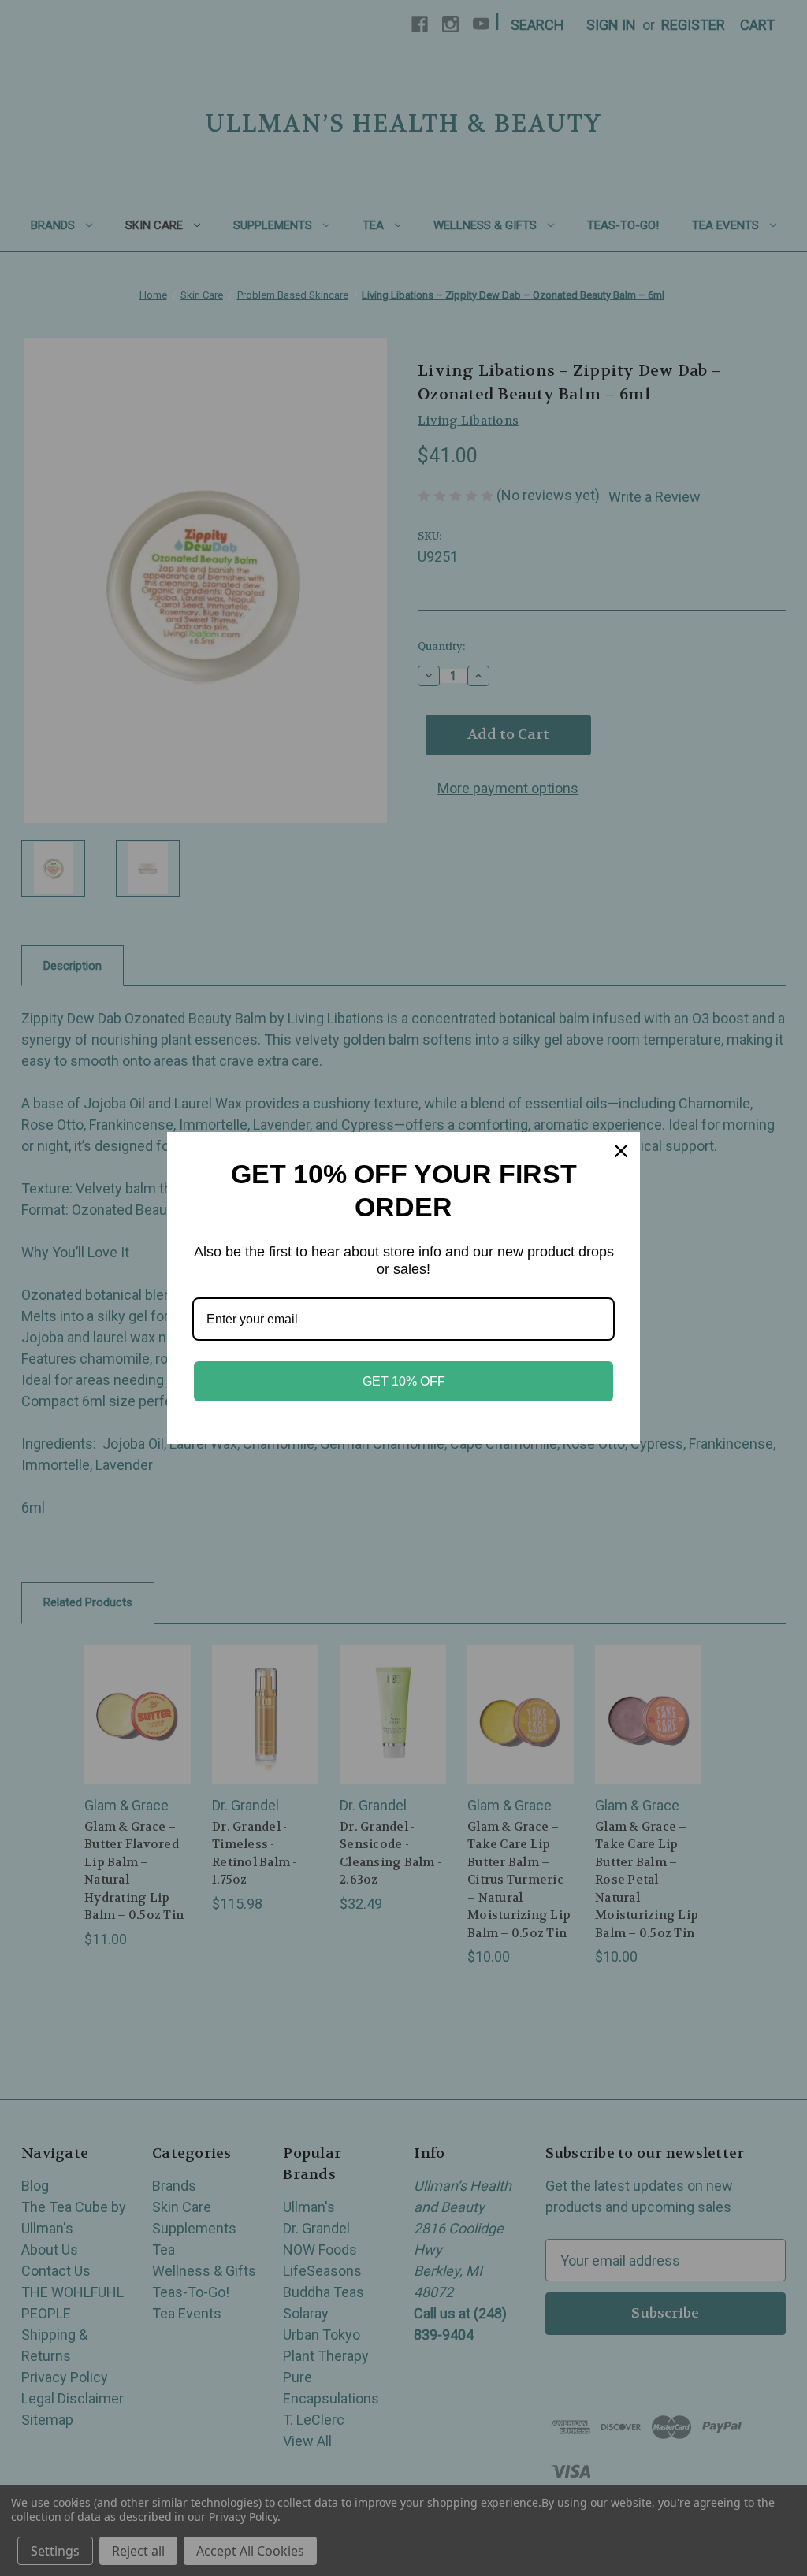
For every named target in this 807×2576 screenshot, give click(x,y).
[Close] (621, 1151)
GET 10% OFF (404, 1381)
